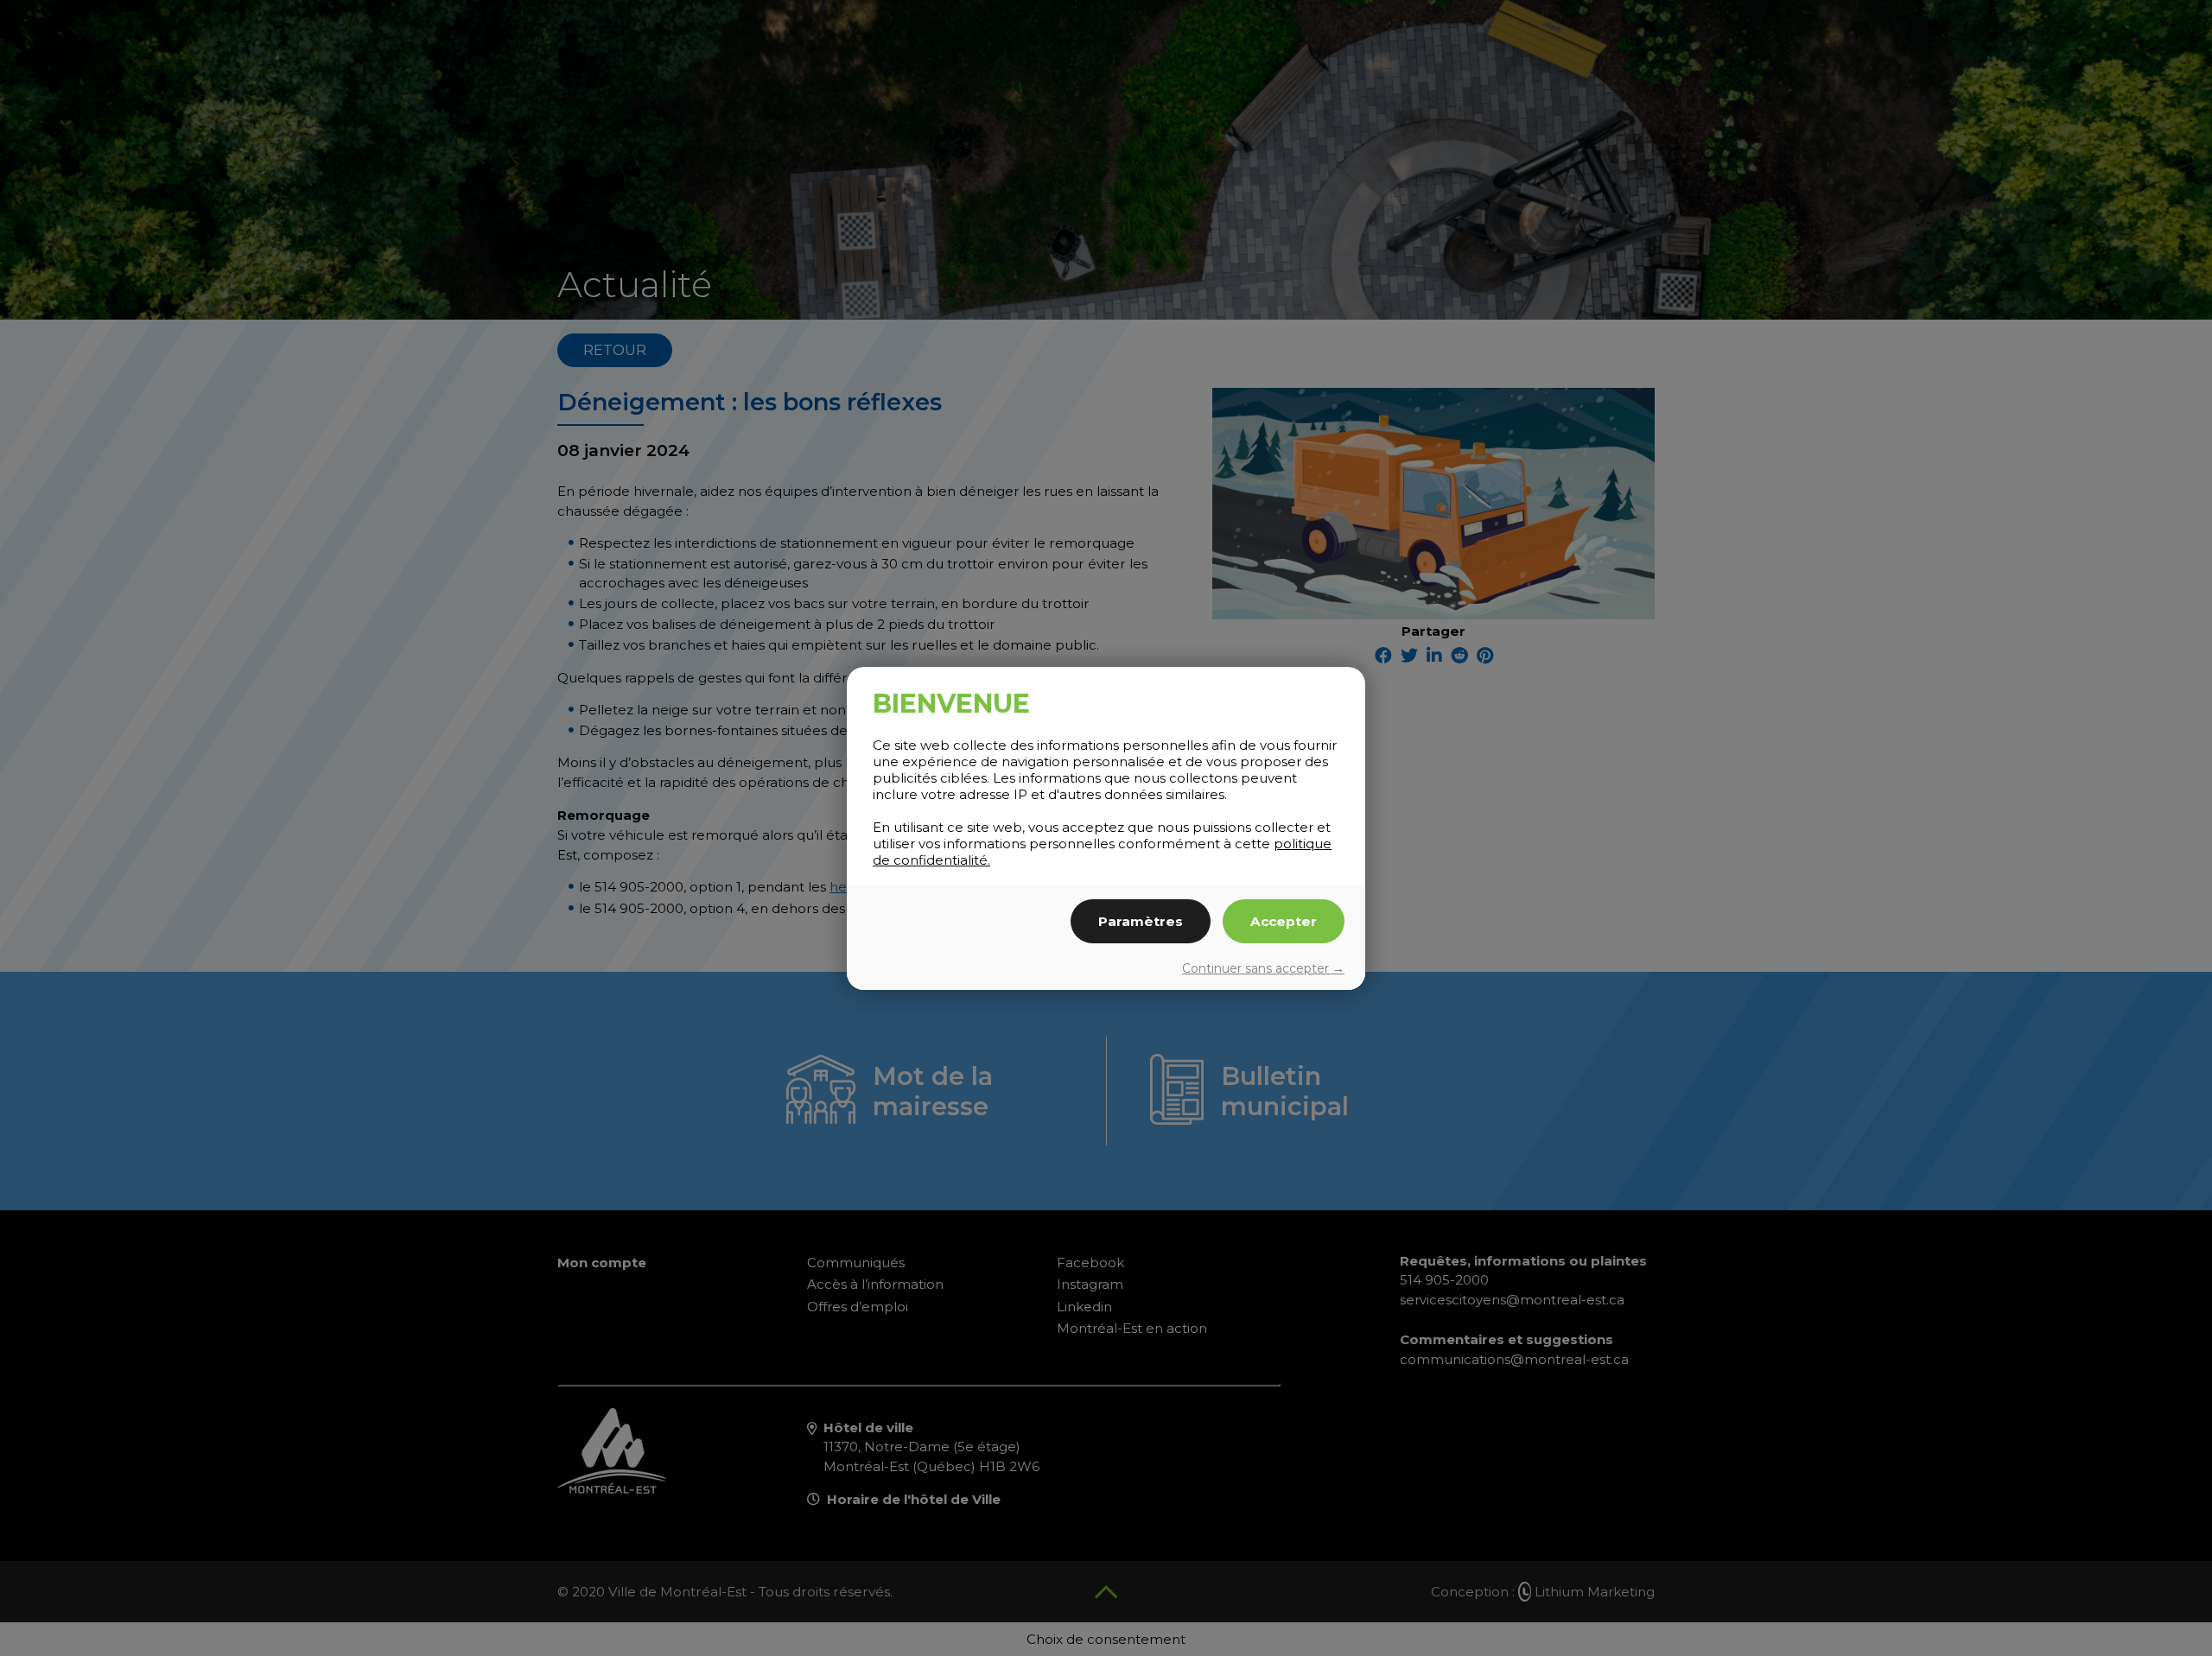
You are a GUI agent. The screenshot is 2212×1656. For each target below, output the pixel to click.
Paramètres (1141, 921)
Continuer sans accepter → (1263, 968)
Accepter (1284, 921)
